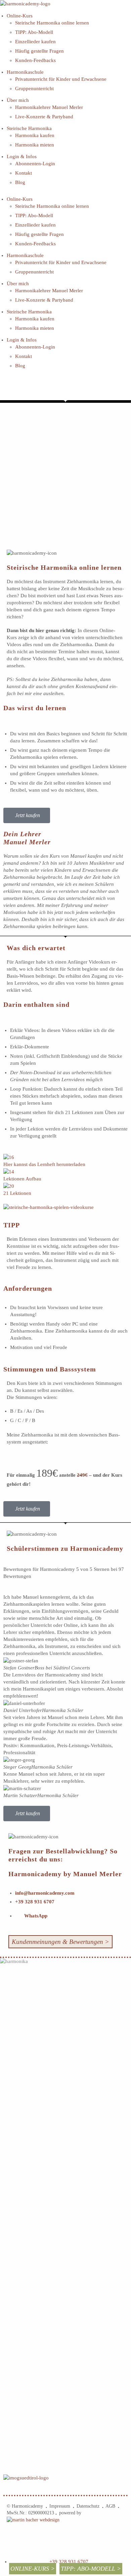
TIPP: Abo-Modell (34, 32)
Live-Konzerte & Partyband (44, 117)
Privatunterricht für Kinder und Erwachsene (61, 79)
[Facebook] (8, 387)
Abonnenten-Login (35, 164)
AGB (110, 2506)
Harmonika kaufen (35, 135)
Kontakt (24, 173)
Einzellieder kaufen (35, 42)
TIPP (12, 1225)
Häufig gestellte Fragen (39, 51)
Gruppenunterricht (34, 88)
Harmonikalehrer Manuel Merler (49, 107)
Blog (20, 182)
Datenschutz (89, 2506)
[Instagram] (27, 387)
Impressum (61, 2506)
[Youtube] (45, 387)
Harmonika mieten (35, 145)
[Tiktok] (63, 387)
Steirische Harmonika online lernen (52, 23)
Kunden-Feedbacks (35, 60)
